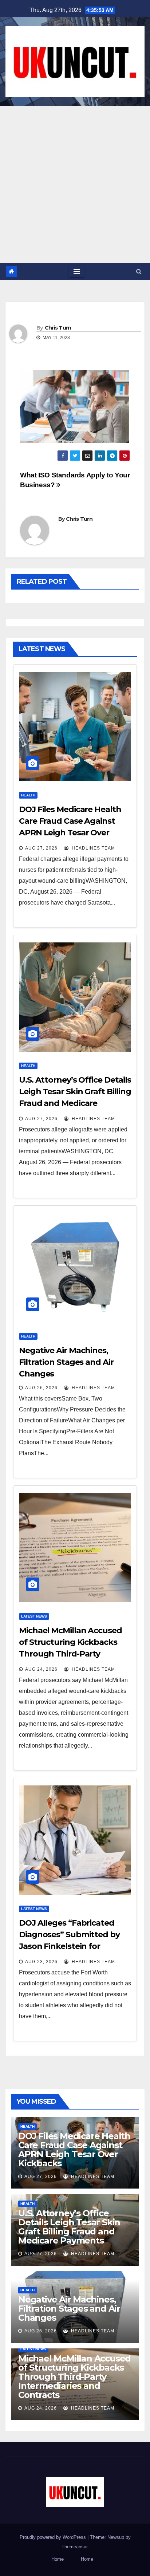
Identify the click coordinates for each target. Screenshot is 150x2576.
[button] (139, 271)
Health (28, 795)
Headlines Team (93, 848)
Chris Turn (58, 328)
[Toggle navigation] (77, 272)
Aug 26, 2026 (41, 1388)
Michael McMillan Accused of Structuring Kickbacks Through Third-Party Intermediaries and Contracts (70, 1654)
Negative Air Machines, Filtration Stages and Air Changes (66, 1362)
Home (58, 2559)
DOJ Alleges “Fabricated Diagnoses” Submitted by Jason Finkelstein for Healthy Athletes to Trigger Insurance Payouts (73, 1946)
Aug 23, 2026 (41, 1962)
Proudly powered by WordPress (54, 2537)
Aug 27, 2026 (41, 848)
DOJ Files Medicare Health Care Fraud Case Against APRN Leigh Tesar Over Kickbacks (74, 2150)
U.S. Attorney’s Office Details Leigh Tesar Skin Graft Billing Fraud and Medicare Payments (69, 2227)
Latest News (34, 1616)
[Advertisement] (75, 185)
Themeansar (74, 2547)
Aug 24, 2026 (41, 1669)
